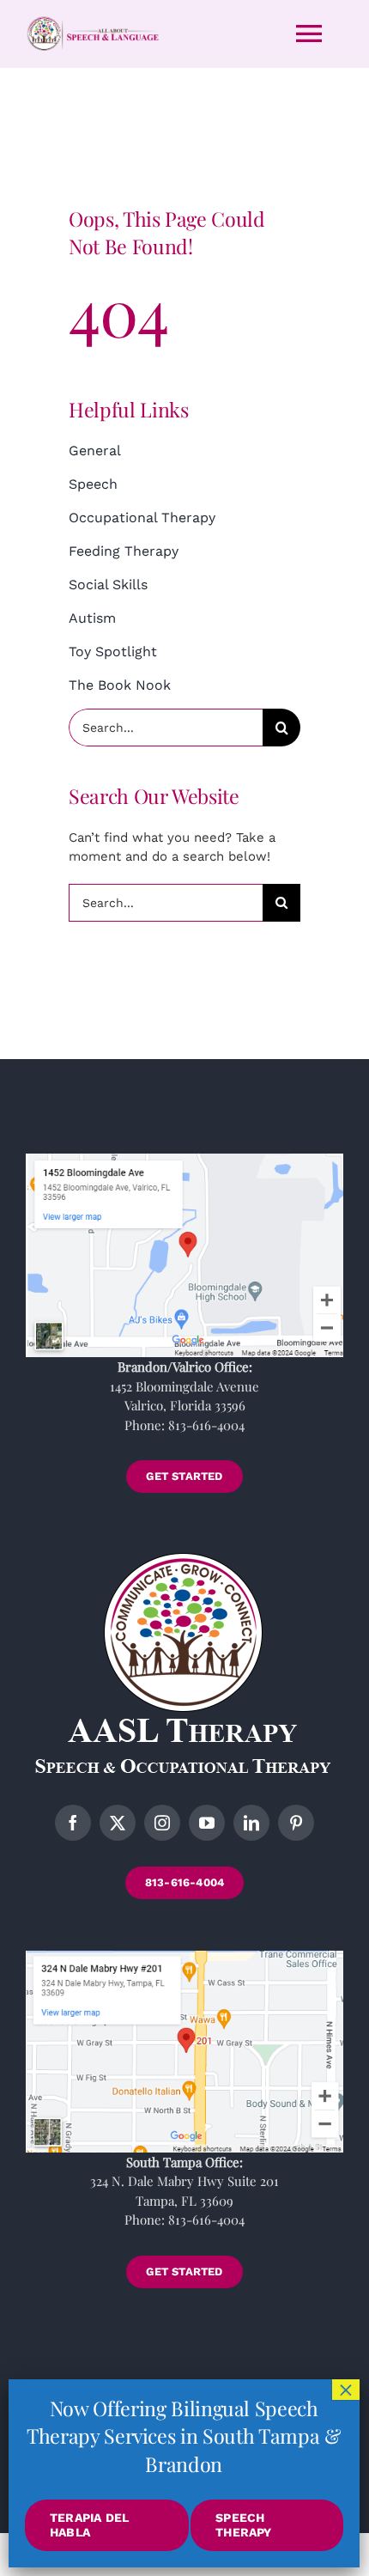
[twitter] (118, 1823)
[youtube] (207, 1823)
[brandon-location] (184, 1160)
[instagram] (162, 1823)
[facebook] (73, 1823)
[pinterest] (296, 1823)
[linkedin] (251, 1823)
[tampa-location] (184, 1957)
